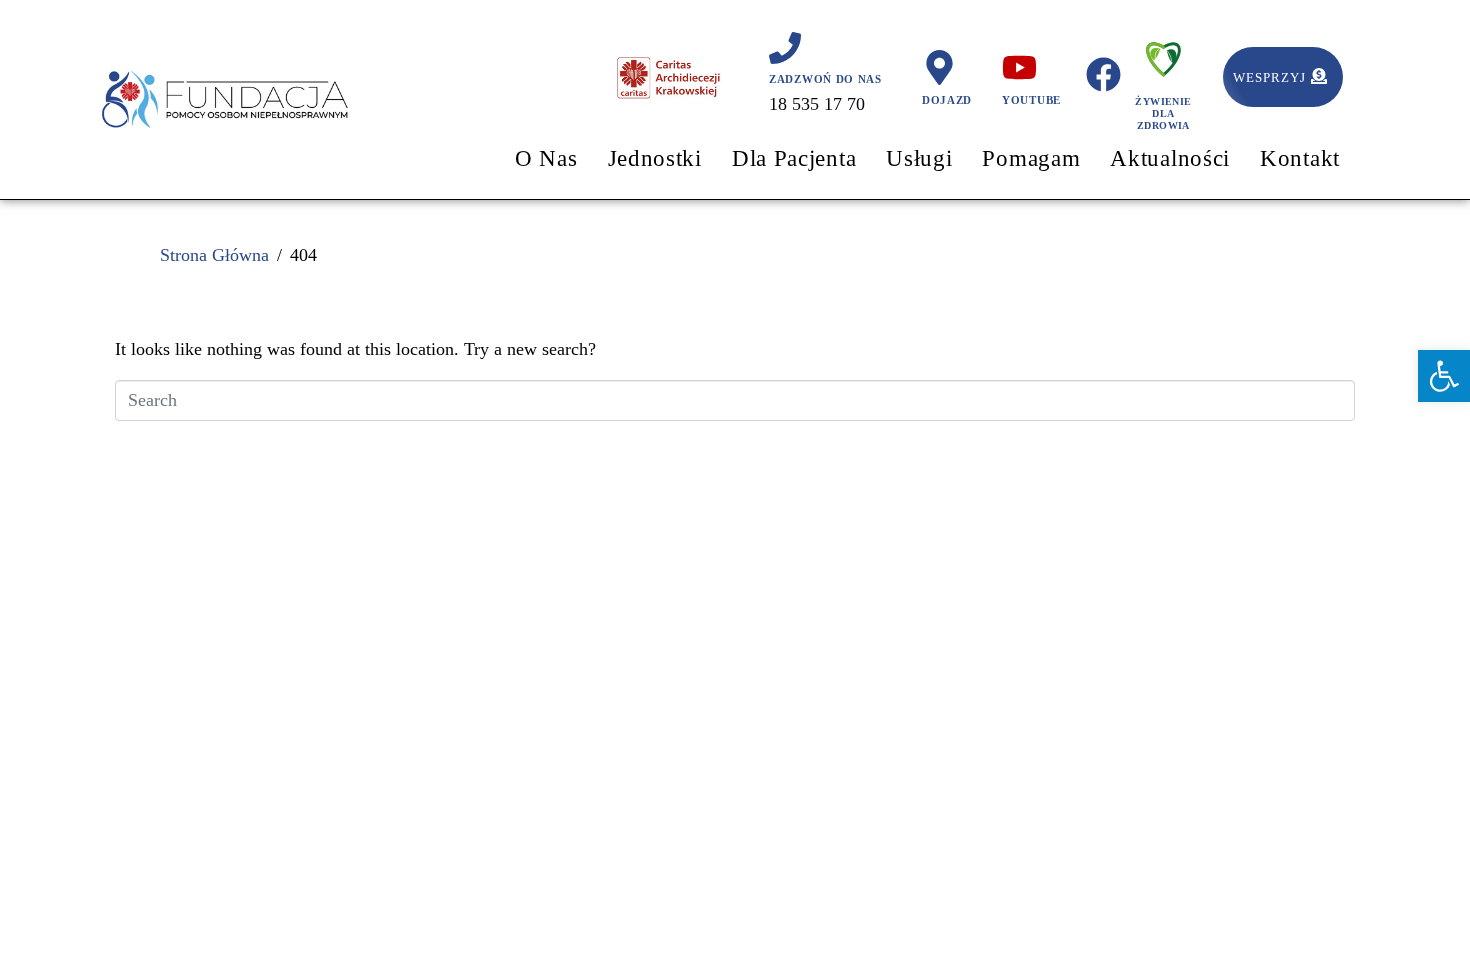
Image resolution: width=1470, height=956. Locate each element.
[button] (1444, 376)
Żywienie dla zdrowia (1163, 113)
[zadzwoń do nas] (785, 48)
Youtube (1031, 100)
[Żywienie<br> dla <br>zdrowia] (1163, 54)
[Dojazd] (939, 67)
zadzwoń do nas (825, 79)
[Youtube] (1019, 67)
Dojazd (947, 100)
